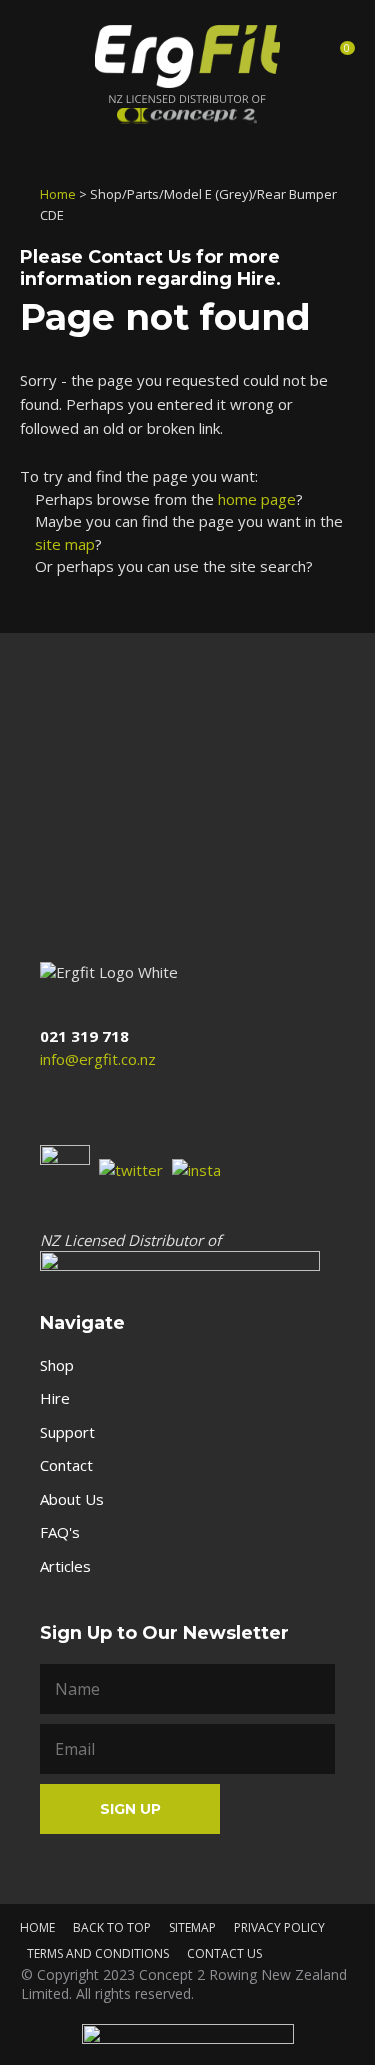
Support (67, 1432)
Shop (57, 1365)
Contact (66, 1465)
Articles (65, 1566)
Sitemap (192, 1927)
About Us (72, 1499)
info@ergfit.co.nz (98, 1059)
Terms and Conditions (98, 1953)
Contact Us (139, 257)
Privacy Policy (279, 1927)
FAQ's (60, 1532)
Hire (55, 1398)
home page (257, 499)
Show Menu (38, 53)
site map (65, 544)
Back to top (112, 1927)
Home (58, 194)
